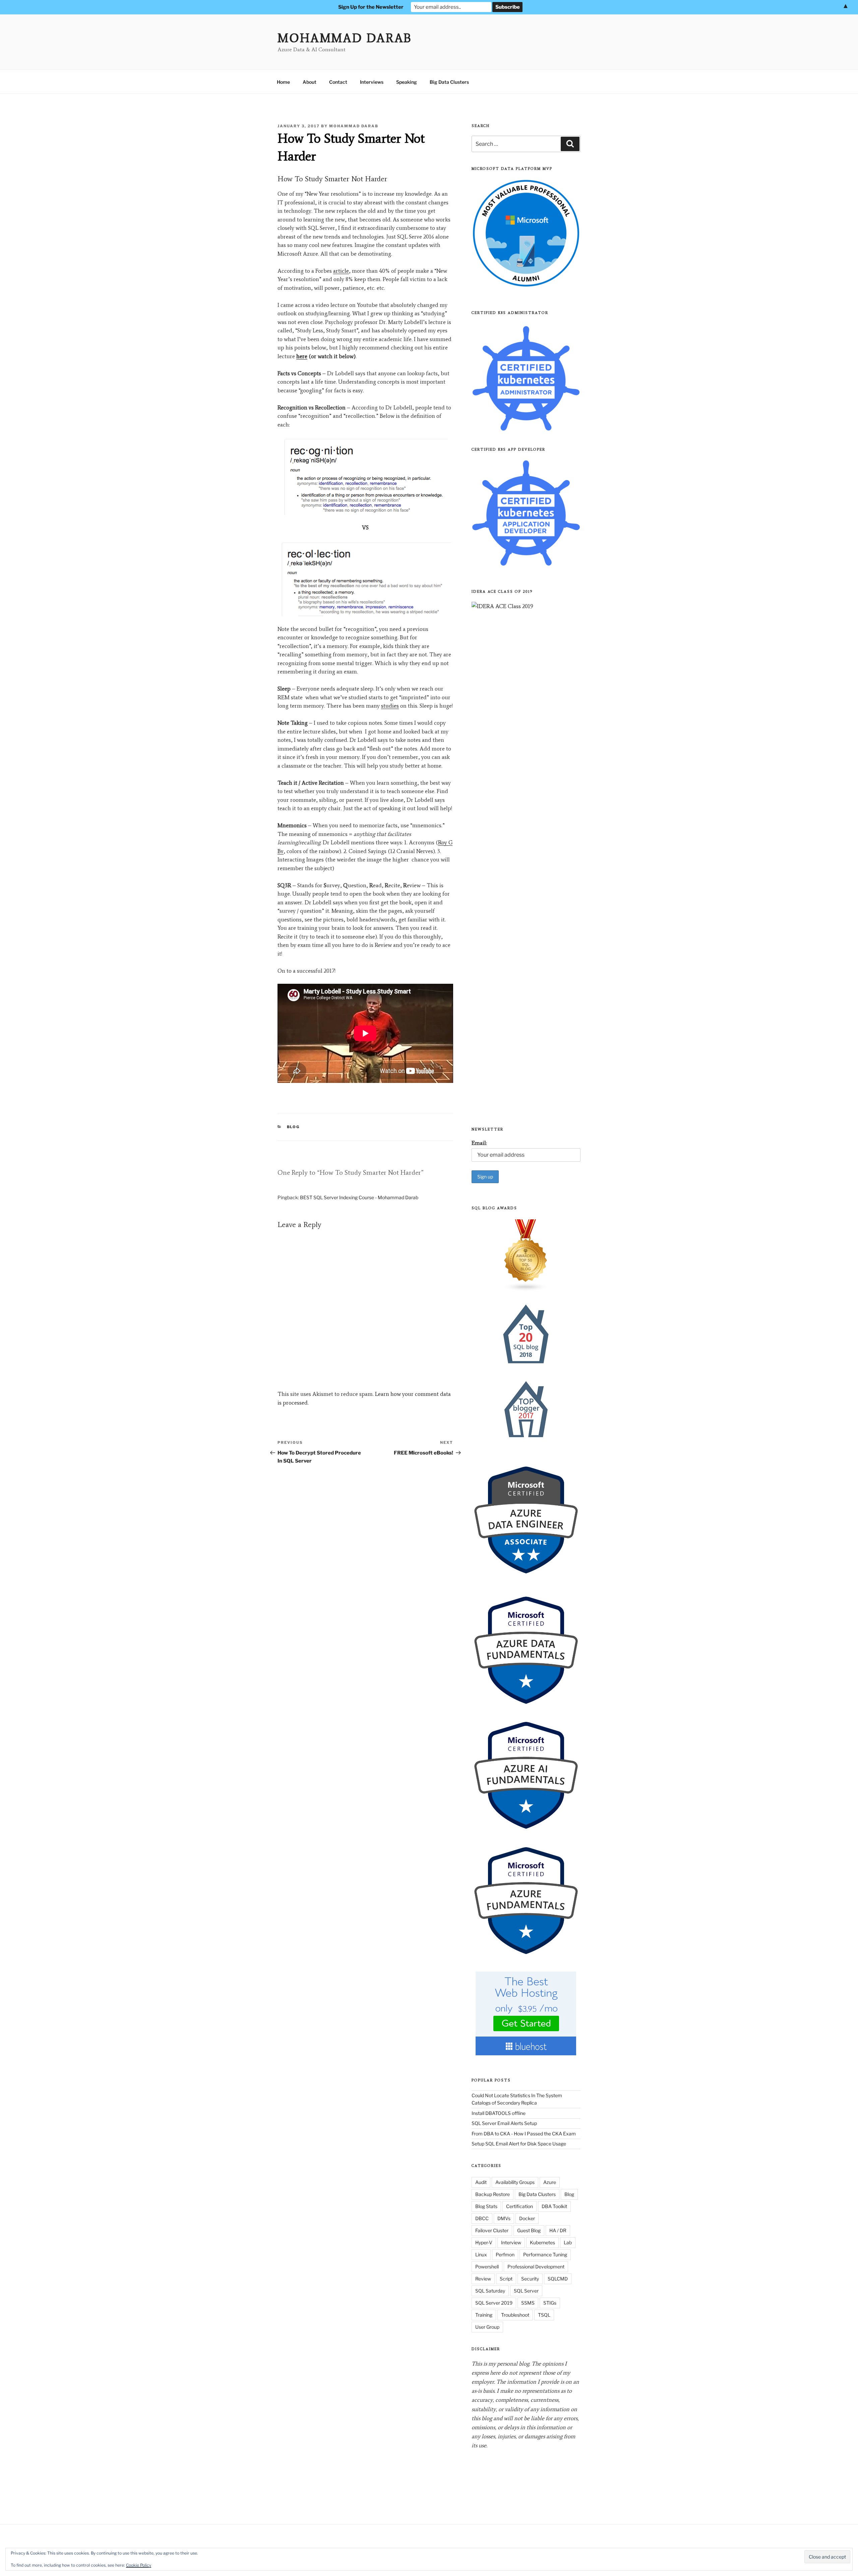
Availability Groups (515, 2182)
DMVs (504, 2218)
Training (484, 2315)
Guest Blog (529, 2230)
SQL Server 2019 (494, 2303)
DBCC (482, 2218)
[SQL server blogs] (526, 1255)
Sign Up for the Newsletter (371, 7)
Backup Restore (493, 2194)
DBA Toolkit (554, 2206)
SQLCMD (558, 2279)
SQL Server (526, 2291)
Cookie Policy (139, 2565)
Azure (550, 2182)
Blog (293, 1127)
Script (506, 2279)
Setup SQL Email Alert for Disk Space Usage (519, 2144)
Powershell (487, 2267)
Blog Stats (486, 2206)
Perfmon (505, 2255)
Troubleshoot (515, 2315)
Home (283, 82)
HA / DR (558, 2230)
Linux (481, 2255)
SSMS (528, 2303)
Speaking (407, 82)
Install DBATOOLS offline (499, 2113)
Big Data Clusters (449, 82)
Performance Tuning (545, 2255)
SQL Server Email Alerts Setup (504, 2123)
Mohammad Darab (345, 38)
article (341, 271)
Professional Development (536, 2267)
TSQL (544, 2315)
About (310, 82)
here (302, 356)
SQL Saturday (490, 2291)
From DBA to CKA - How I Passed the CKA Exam (524, 2134)
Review (483, 2279)
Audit (481, 2182)
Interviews (372, 82)
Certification (519, 2206)
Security (530, 2279)
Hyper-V (484, 2242)
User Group (487, 2327)
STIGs (550, 2303)
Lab (568, 2242)
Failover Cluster (492, 2230)
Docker (527, 2218)
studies (390, 706)
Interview (511, 2242)
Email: (479, 1143)
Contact (338, 82)
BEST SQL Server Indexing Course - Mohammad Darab (359, 1197)
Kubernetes (542, 2242)
